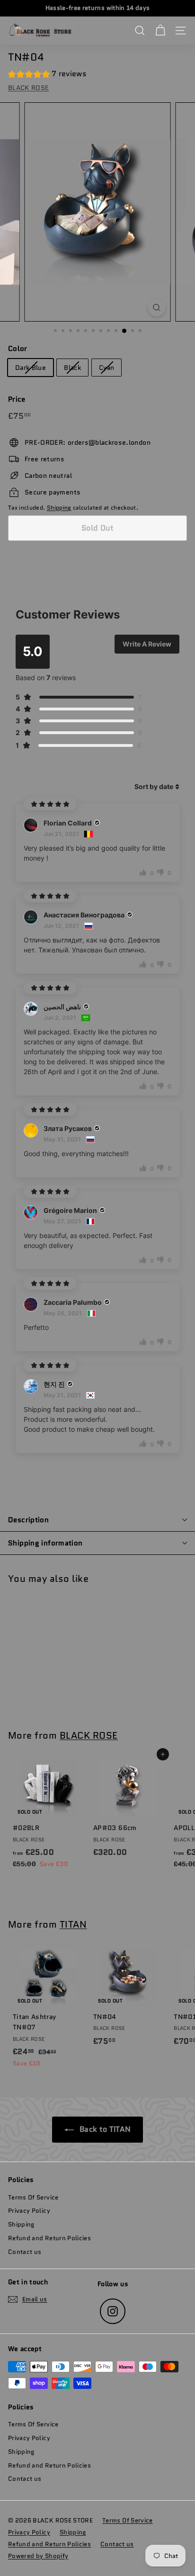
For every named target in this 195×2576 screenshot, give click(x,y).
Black (72, 368)
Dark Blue (31, 368)
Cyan (106, 368)
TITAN (73, 1924)
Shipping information (45, 1543)
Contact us (25, 2252)
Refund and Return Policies (49, 2238)
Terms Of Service (33, 2197)
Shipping (59, 507)
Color (18, 349)
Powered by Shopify (38, 2556)
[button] (47, 75)
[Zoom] (157, 308)
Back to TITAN (104, 2129)
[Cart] (160, 31)
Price (17, 399)
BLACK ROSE (29, 88)
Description (28, 1520)
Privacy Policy (29, 2211)
